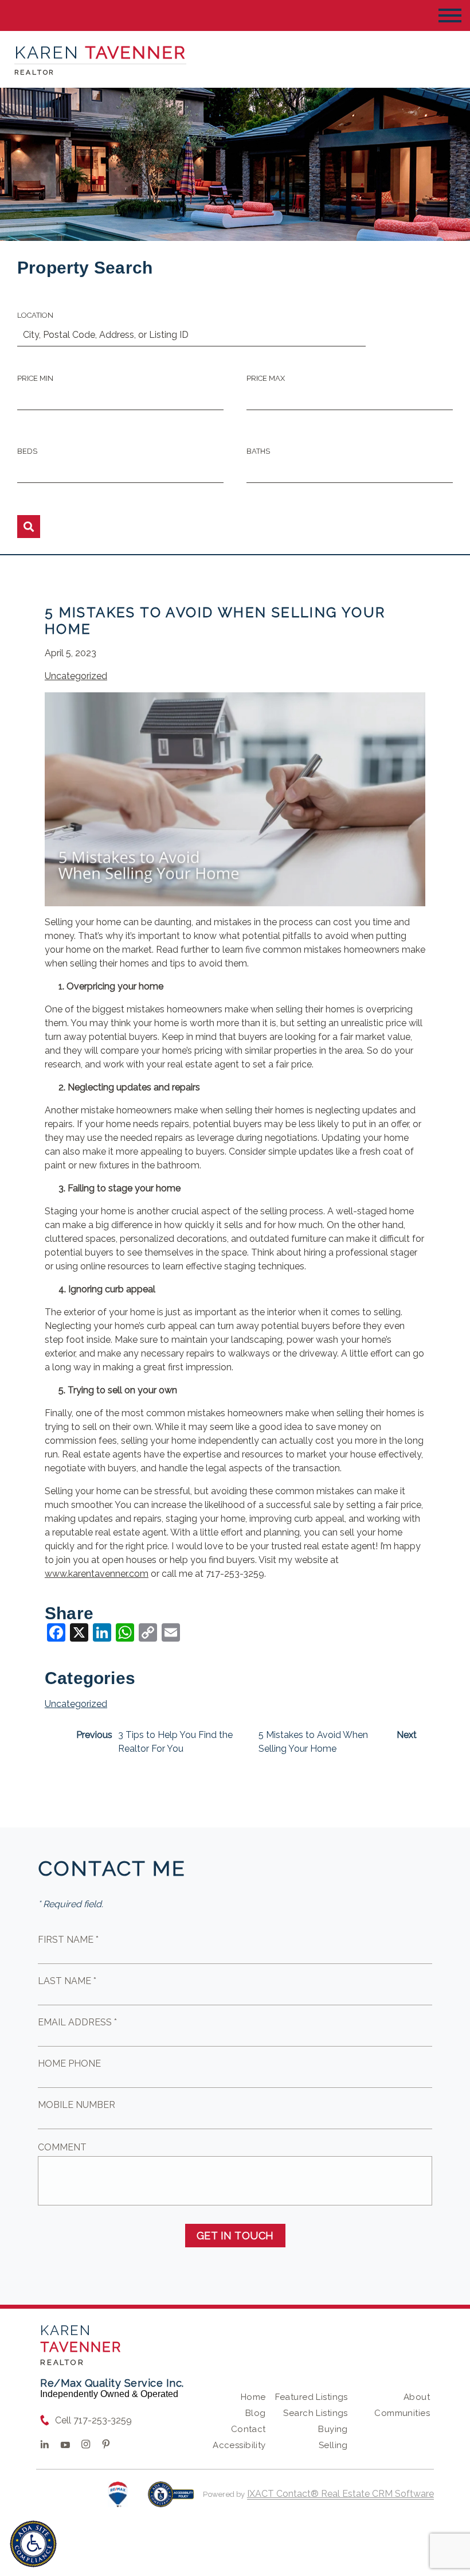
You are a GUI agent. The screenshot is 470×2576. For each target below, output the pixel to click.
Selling (333, 2445)
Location (35, 315)
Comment (62, 2147)
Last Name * (67, 1981)
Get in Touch (235, 2236)
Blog (256, 2413)
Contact (248, 2429)
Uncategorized (76, 676)
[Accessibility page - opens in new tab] (171, 2500)
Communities (402, 2413)
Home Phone (69, 2063)
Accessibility (239, 2445)
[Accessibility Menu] (33, 2544)
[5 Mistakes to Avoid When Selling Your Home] (235, 899)
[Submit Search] (29, 527)
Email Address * (77, 2022)
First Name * (68, 1940)
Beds (27, 451)
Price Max (266, 378)
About (417, 2397)
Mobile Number (77, 2105)
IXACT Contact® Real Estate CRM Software (340, 2494)
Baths (258, 451)
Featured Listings (312, 2397)
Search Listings (315, 2413)
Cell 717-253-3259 (93, 2420)
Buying (333, 2429)
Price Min (35, 378)
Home (253, 2397)
